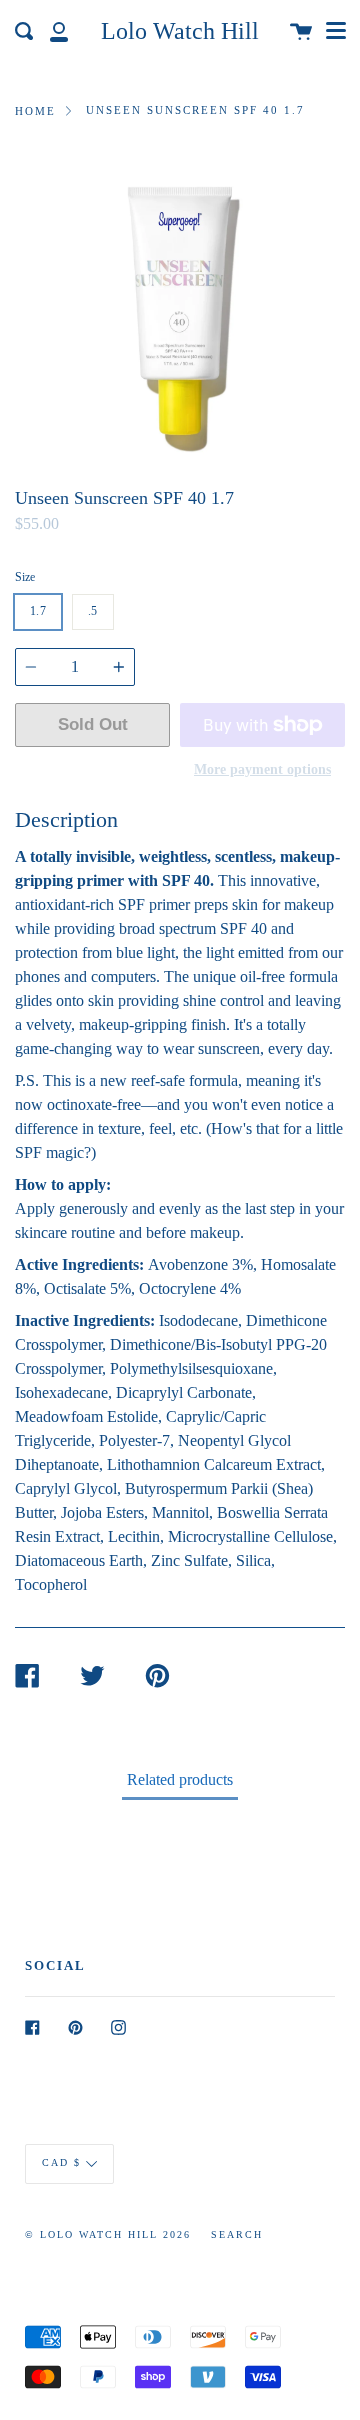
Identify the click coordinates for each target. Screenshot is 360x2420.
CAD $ (61, 2163)
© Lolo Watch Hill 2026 (108, 2234)
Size (25, 577)
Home (35, 111)
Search (237, 2234)
